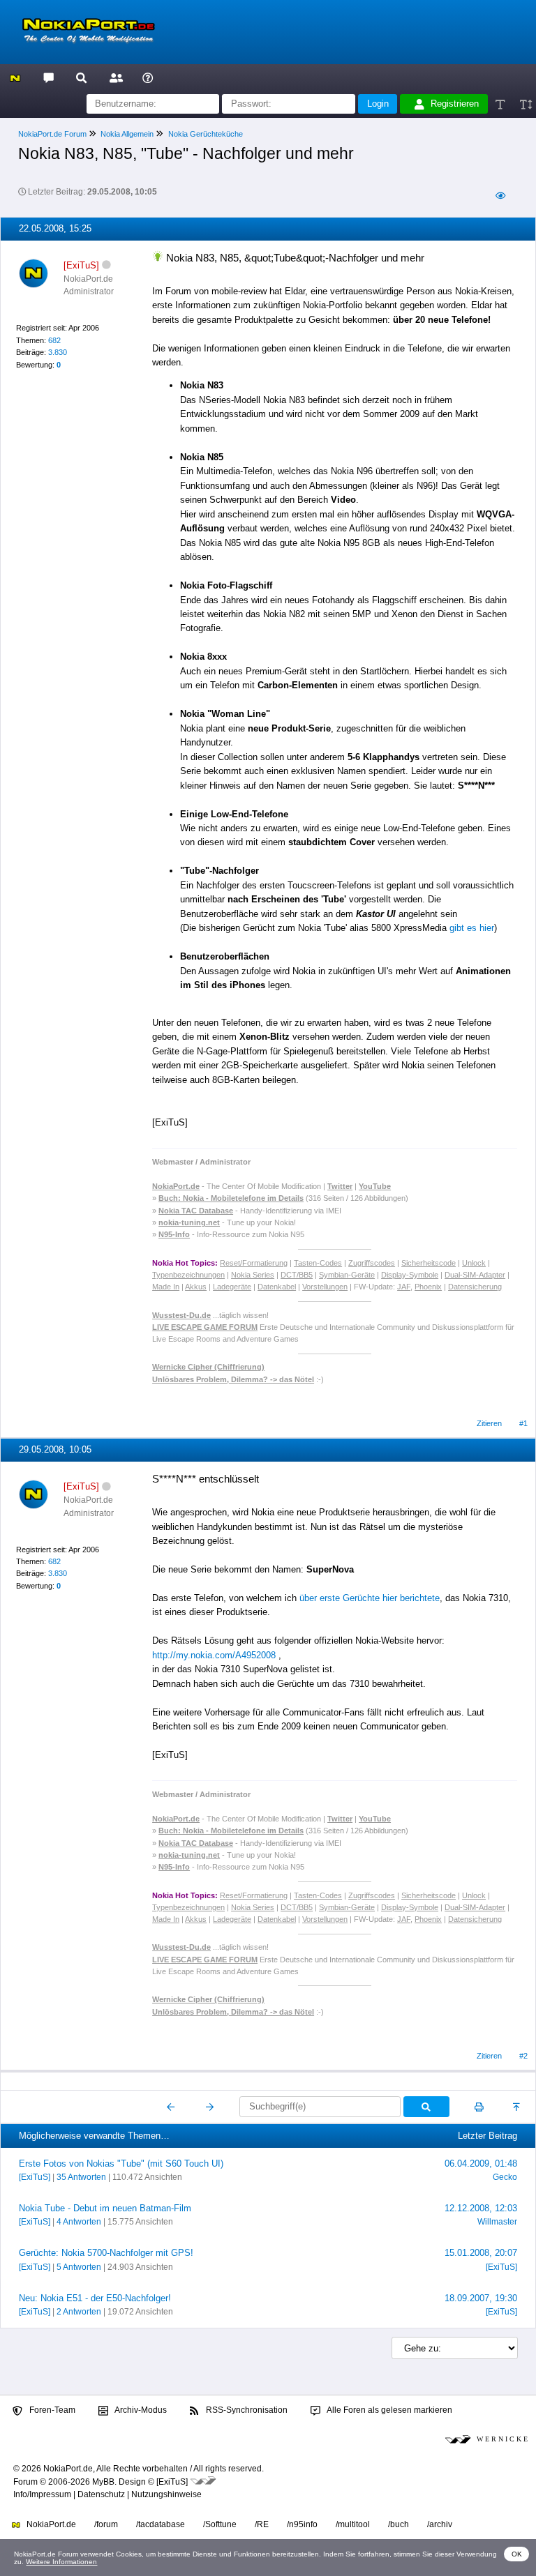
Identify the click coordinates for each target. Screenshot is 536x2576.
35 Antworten (81, 2177)
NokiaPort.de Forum (52, 134)
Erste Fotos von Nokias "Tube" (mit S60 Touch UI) (121, 2164)
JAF (404, 1287)
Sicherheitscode (429, 1263)
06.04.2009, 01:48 (481, 2164)
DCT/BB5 (297, 1275)
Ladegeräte (232, 1287)
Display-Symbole (410, 1275)
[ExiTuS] (35, 2177)
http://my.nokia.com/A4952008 (214, 1655)
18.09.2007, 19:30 (481, 2298)
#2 (523, 2056)
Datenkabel (277, 1287)
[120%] (525, 104)
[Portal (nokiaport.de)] (15, 77)
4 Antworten (79, 2222)
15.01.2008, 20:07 (481, 2253)
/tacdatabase (161, 2524)
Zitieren (489, 1423)
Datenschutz (101, 2494)
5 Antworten (79, 2267)
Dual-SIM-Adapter (475, 1275)
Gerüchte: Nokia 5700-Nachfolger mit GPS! (106, 2253)
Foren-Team (51, 2410)
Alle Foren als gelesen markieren (389, 2410)
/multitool (353, 2524)
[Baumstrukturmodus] (500, 196)
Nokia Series (253, 1275)
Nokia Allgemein (127, 134)
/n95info (302, 2524)
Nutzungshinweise (166, 2494)
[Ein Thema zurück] (171, 2107)
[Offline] (106, 265)
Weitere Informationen (61, 2562)
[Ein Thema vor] (210, 2107)
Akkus (196, 1287)
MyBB (103, 2482)
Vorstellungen (325, 1287)
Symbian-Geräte (347, 1275)
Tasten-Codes (318, 1263)
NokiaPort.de (50, 2524)
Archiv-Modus (140, 2410)
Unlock (474, 1263)
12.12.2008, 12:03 (481, 2208)
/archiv (440, 2524)
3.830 (58, 352)
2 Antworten (79, 2312)
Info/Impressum (42, 2494)
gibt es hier (472, 928)
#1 (523, 1423)
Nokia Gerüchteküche (206, 134)
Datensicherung (475, 1287)
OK (517, 2554)
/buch (399, 2524)
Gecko (505, 2177)
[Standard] (501, 104)
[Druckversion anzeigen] (479, 2107)
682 (54, 340)
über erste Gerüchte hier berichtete (370, 1598)
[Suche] (81, 77)
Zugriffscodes (372, 1263)
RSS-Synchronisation (246, 2410)
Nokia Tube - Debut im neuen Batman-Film (105, 2208)
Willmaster (497, 2222)
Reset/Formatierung (254, 1263)
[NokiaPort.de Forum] (48, 77)
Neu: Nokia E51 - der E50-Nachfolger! (95, 2298)
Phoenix (428, 1287)
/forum (106, 2524)
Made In (166, 1287)
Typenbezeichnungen (188, 1275)
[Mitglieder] (114, 77)
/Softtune (220, 2524)
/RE (262, 2524)
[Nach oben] (518, 2107)
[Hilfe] (148, 77)
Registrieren (455, 104)
